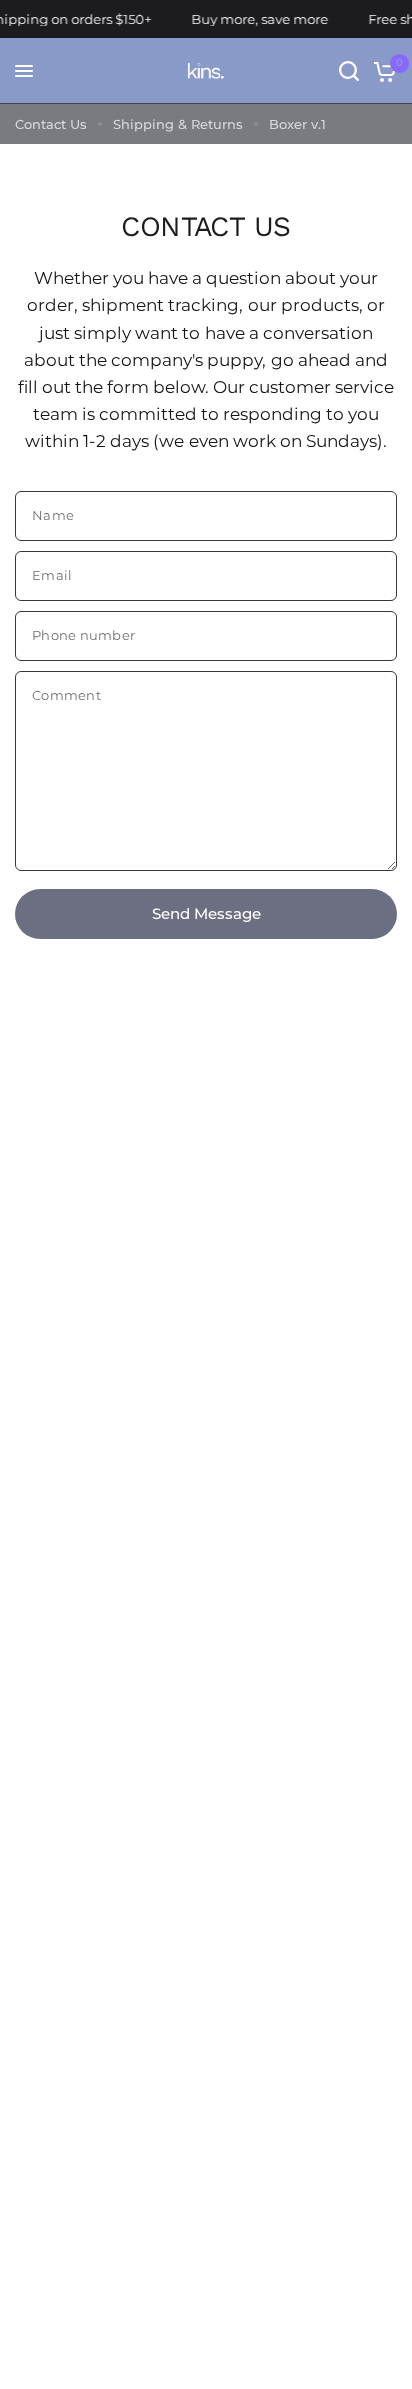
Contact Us (51, 124)
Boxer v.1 (297, 124)
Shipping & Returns (178, 124)
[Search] (349, 71)
